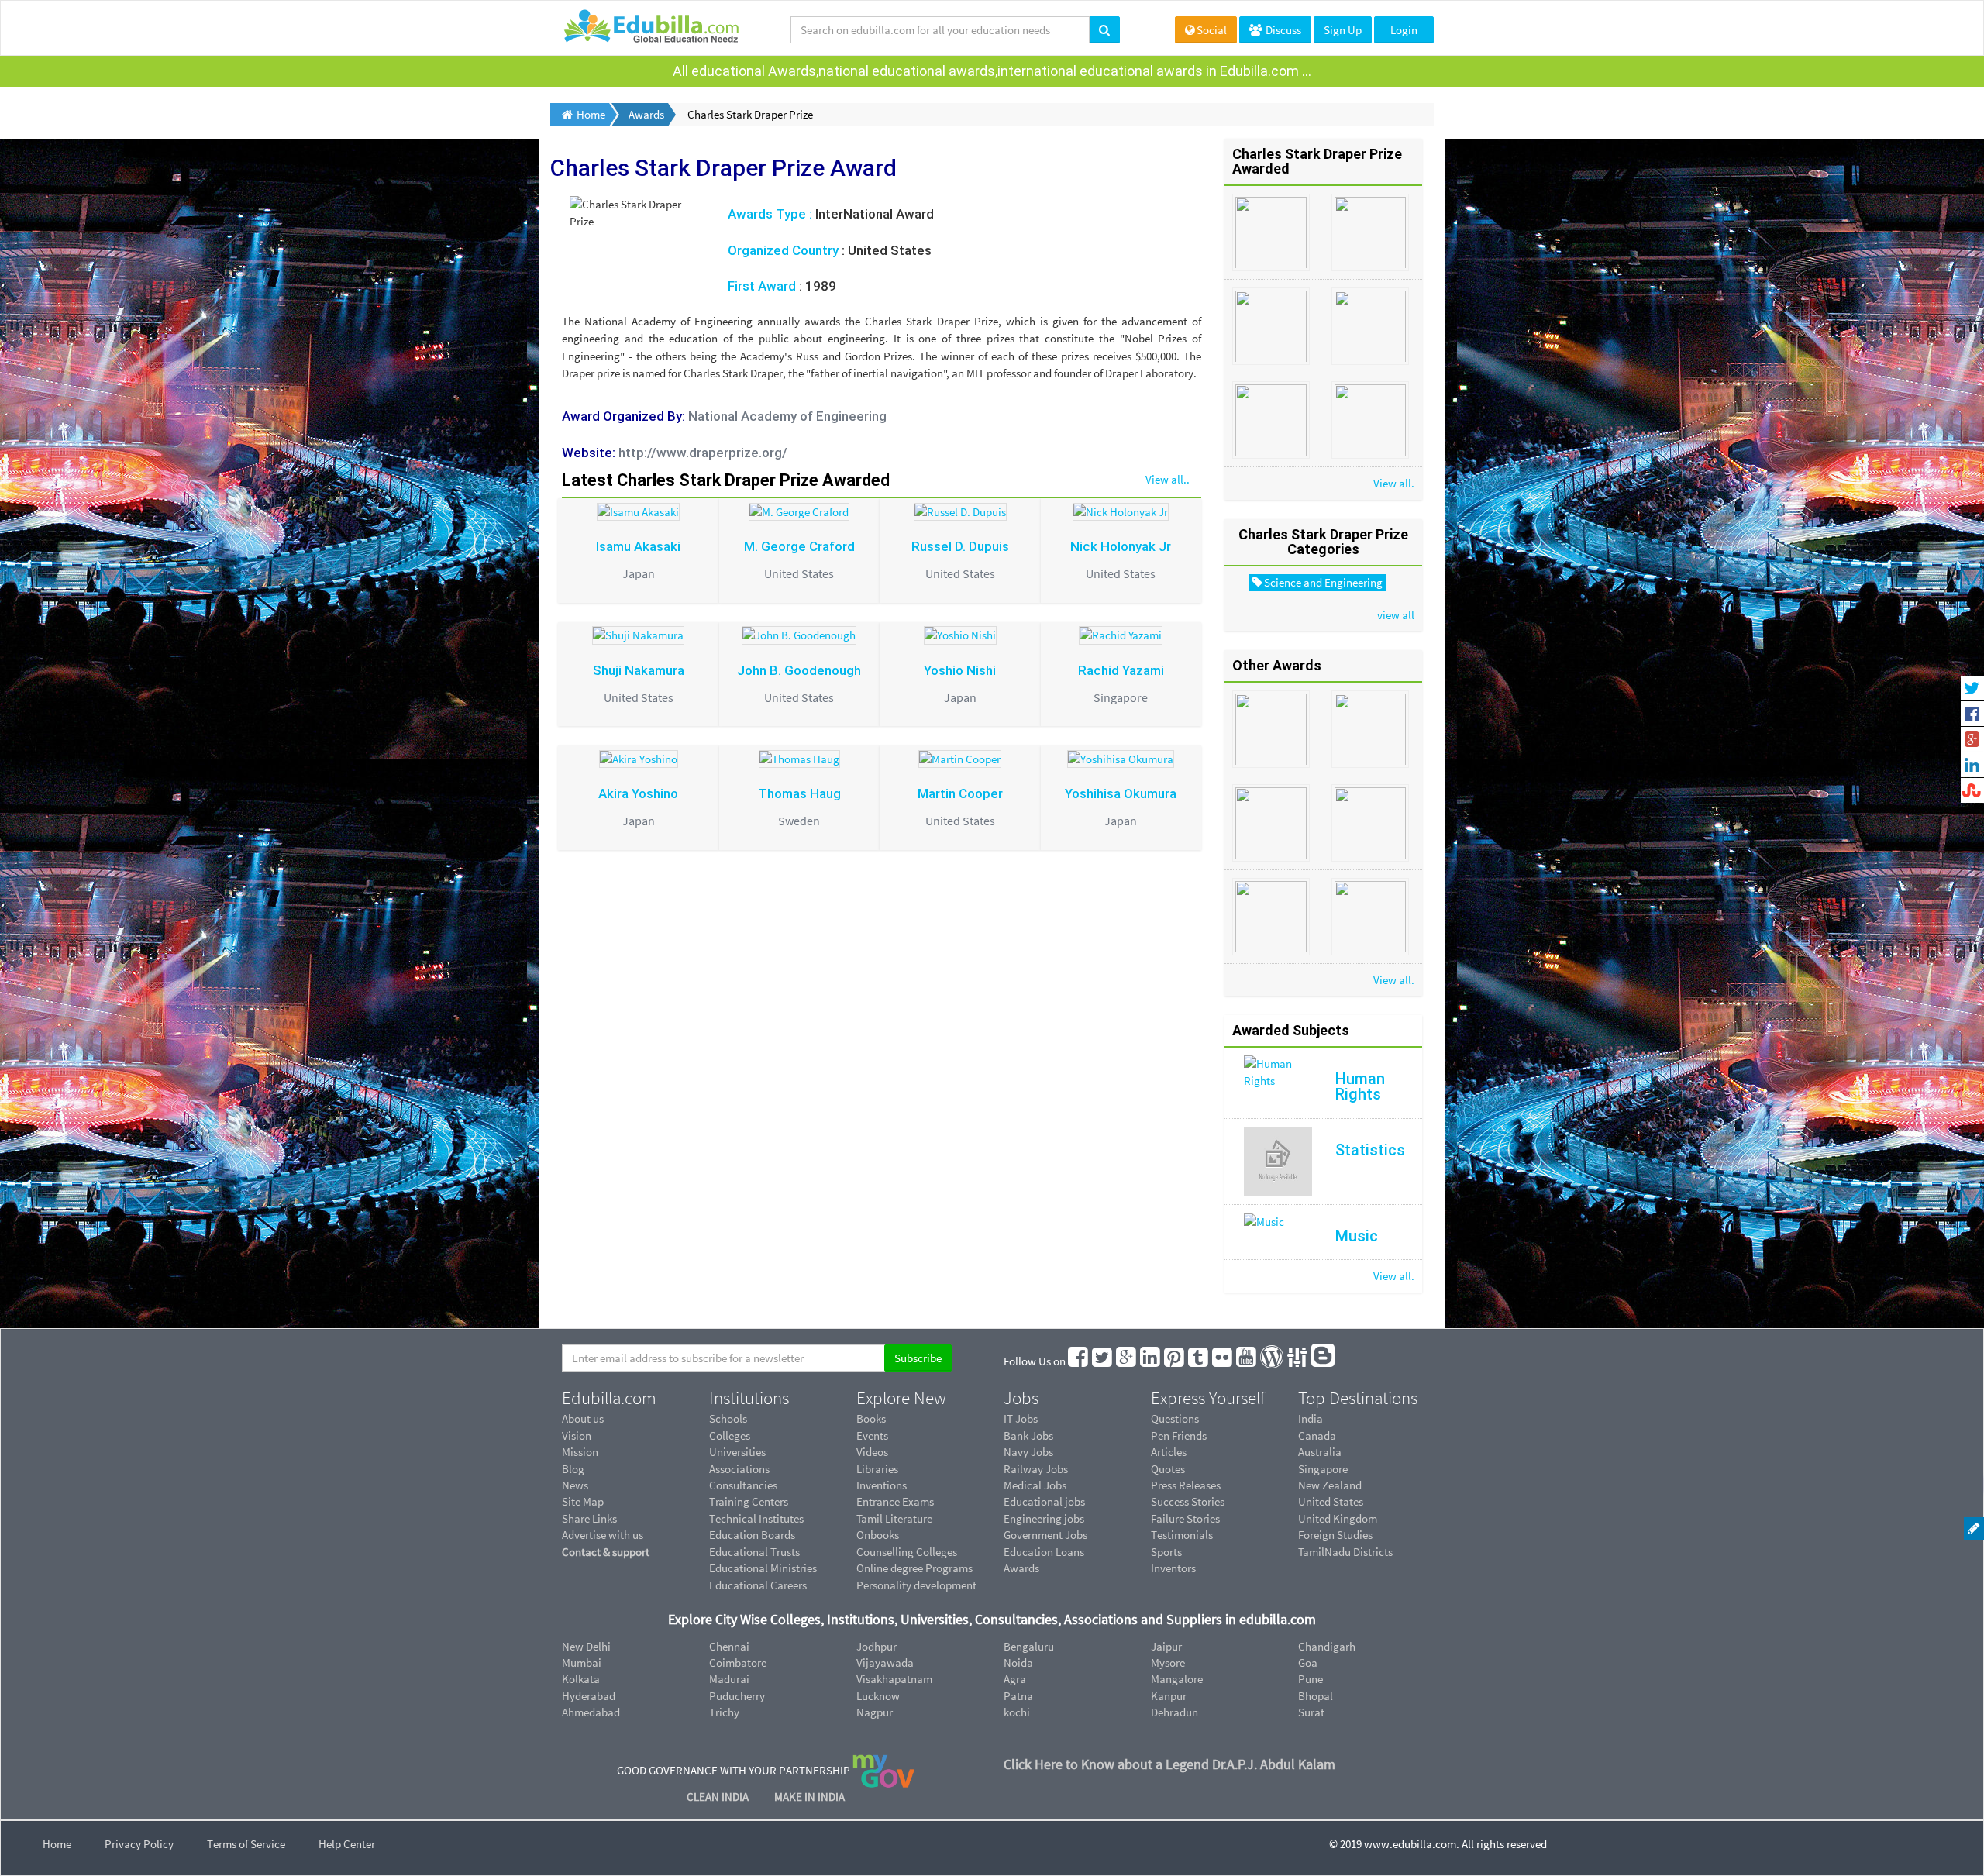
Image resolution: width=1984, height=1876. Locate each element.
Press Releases (1186, 1485)
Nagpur (875, 1712)
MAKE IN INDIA (809, 1797)
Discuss (1282, 30)
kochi (1017, 1712)
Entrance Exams (895, 1501)
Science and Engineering (1323, 582)
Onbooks (878, 1535)
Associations (739, 1469)
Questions (1175, 1418)
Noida (1018, 1663)
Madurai (729, 1679)
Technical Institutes (756, 1518)
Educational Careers (758, 1585)
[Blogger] (1324, 1361)
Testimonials (1182, 1535)
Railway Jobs (1036, 1469)
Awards (1021, 1568)
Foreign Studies (1335, 1535)
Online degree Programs (914, 1568)
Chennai (729, 1646)
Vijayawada (885, 1663)
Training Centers (749, 1501)
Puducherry (737, 1696)
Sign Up (1343, 30)
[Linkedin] (1151, 1361)
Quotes (1168, 1469)
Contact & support (606, 1552)
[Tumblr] (1199, 1361)
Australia (1320, 1452)
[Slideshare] (1298, 1361)
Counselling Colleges (907, 1552)
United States (1331, 1501)
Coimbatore (738, 1663)
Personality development (916, 1585)
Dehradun (1175, 1712)
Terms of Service (246, 1844)
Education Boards (752, 1535)
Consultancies (743, 1485)
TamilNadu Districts (1345, 1552)
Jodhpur (877, 1646)
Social (1212, 30)
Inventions (882, 1485)
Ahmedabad (591, 1712)
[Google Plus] (1127, 1361)
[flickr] (1223, 1361)
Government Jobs (1045, 1535)
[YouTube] (1247, 1361)
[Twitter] (1103, 1361)
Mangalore (1177, 1679)
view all (1396, 615)
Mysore (1168, 1663)
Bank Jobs (1028, 1435)
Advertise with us (603, 1535)
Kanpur (1169, 1696)
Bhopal (1316, 1696)
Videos (872, 1452)
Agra (1015, 1679)
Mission (580, 1452)
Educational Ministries (763, 1568)
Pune (1311, 1679)
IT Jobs (1021, 1418)
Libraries (877, 1469)
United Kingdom (1338, 1518)
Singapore (1323, 1469)
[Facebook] (1079, 1361)
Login (1404, 30)
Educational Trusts (754, 1552)
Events (872, 1435)
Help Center (347, 1844)
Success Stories (1188, 1501)
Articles (1169, 1452)
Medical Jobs (1035, 1485)
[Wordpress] (1273, 1361)
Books (871, 1418)
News (575, 1485)
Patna (1018, 1696)
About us (583, 1418)
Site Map (583, 1501)
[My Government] (883, 1769)
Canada (1317, 1435)
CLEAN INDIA (719, 1797)
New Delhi (586, 1646)
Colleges (730, 1435)
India (1311, 1418)
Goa (1308, 1663)
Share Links (589, 1518)
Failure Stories (1185, 1518)
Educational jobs (1044, 1501)
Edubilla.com (609, 1398)
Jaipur (1166, 1646)
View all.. (1168, 479)
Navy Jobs (1028, 1452)
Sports (1166, 1552)
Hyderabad (589, 1696)
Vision (577, 1435)
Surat (1311, 1712)
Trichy (724, 1712)
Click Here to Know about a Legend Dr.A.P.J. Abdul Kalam (1169, 1764)
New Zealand (1330, 1485)
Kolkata (581, 1679)
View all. (1394, 483)
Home (57, 1844)
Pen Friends (1179, 1435)
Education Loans (1044, 1552)
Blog (573, 1469)
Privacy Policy (139, 1844)
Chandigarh (1327, 1646)
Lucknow (878, 1696)
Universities (737, 1452)
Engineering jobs (1044, 1518)
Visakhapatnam (894, 1679)
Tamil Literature (894, 1518)
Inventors (1173, 1568)
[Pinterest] (1175, 1361)
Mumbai (582, 1663)
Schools (728, 1418)
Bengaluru (1029, 1646)
